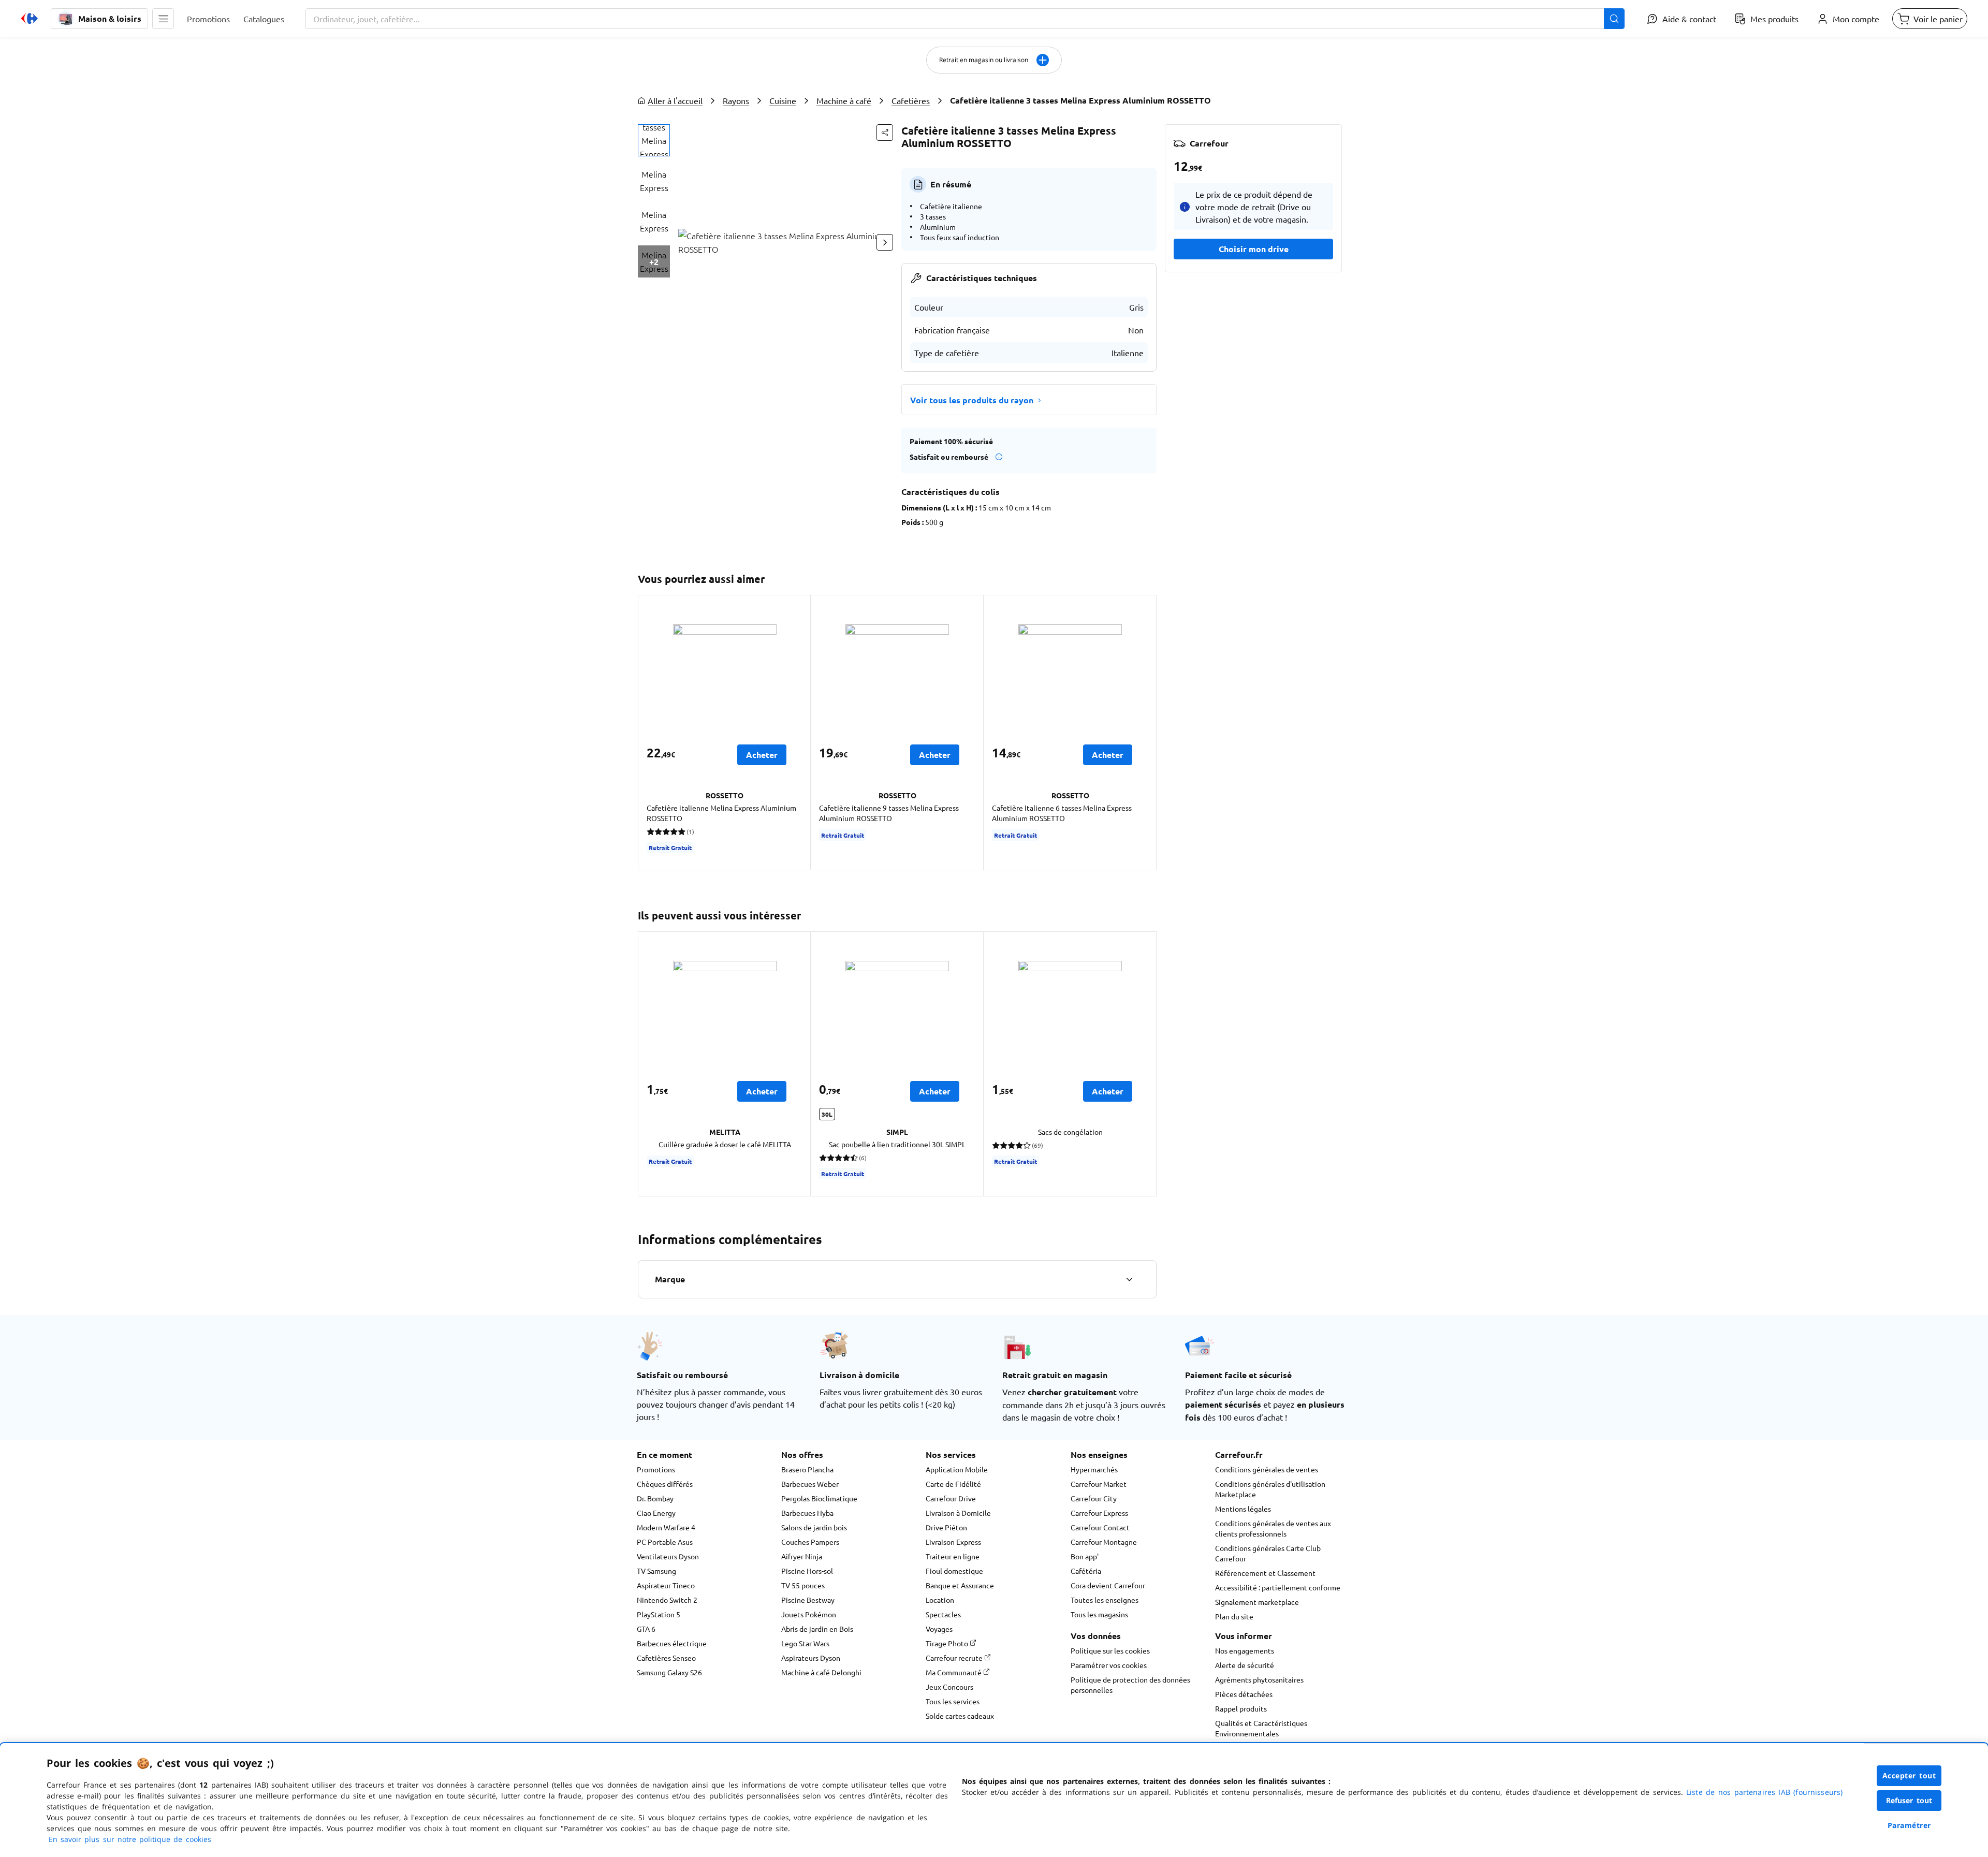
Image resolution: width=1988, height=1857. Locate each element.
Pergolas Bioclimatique (819, 1498)
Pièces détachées (1244, 1694)
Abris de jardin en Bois (817, 1629)
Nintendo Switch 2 (667, 1600)
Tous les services (953, 1701)
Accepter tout (1909, 1775)
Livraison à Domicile (958, 1513)
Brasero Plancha (807, 1469)
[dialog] (994, 1800)
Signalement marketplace (1257, 1602)
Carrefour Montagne (1104, 1542)
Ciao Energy (656, 1513)
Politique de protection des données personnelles (1130, 1685)
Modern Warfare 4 (666, 1527)
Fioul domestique (954, 1571)
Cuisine (783, 100)
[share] (885, 133)
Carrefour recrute (955, 1658)
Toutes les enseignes (1105, 1600)
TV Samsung (656, 1571)
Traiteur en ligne (953, 1556)
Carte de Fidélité (953, 1484)
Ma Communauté (954, 1672)
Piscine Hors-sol (807, 1571)
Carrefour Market (1099, 1484)
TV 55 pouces (803, 1585)
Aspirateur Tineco (666, 1585)
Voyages (939, 1629)
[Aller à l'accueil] (30, 19)
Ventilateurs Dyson (668, 1556)
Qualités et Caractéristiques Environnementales (1261, 1728)
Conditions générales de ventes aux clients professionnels (1273, 1528)
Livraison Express (953, 1542)
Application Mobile (957, 1469)
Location (940, 1600)
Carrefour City (1094, 1498)
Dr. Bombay (655, 1498)
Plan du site (1234, 1616)
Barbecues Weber (810, 1484)
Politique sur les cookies (1110, 1650)
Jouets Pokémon (809, 1614)
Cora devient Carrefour (1108, 1585)
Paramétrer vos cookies (1109, 1665)
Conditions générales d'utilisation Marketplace (1270, 1489)
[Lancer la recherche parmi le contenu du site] (1614, 19)
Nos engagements (1245, 1650)
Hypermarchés (1094, 1469)
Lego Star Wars (805, 1643)
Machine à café (844, 100)
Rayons (736, 100)
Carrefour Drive (951, 1498)
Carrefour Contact (1100, 1527)
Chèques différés (665, 1484)
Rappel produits (1241, 1708)
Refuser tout (1909, 1800)
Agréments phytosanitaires (1259, 1679)
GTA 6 (646, 1629)
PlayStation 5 (659, 1614)
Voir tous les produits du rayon (972, 400)
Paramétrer (1909, 1825)
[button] (163, 19)
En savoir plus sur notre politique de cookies (130, 1839)
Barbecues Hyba (807, 1513)
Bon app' (1085, 1556)
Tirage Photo (948, 1643)
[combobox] (965, 19)
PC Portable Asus (665, 1542)
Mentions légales (1243, 1509)
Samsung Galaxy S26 (669, 1672)
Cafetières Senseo (666, 1658)
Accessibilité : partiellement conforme (1278, 1587)
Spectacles (943, 1614)
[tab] (654, 140)
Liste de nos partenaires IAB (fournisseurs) (1764, 1792)
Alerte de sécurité (1245, 1665)
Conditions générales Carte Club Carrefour (1268, 1553)
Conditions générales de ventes (1267, 1469)
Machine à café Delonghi (821, 1672)
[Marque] (1129, 1279)
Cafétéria (1086, 1571)
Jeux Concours (949, 1687)
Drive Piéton (946, 1527)
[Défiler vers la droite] (885, 242)
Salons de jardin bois (814, 1527)
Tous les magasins (1099, 1614)
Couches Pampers (810, 1542)
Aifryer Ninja (802, 1556)
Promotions (656, 1469)
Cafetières (911, 100)
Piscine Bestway (808, 1600)
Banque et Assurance (960, 1585)
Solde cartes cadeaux (960, 1716)
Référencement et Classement (1265, 1573)
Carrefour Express (1099, 1513)
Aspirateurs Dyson (811, 1658)
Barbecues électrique (672, 1643)
